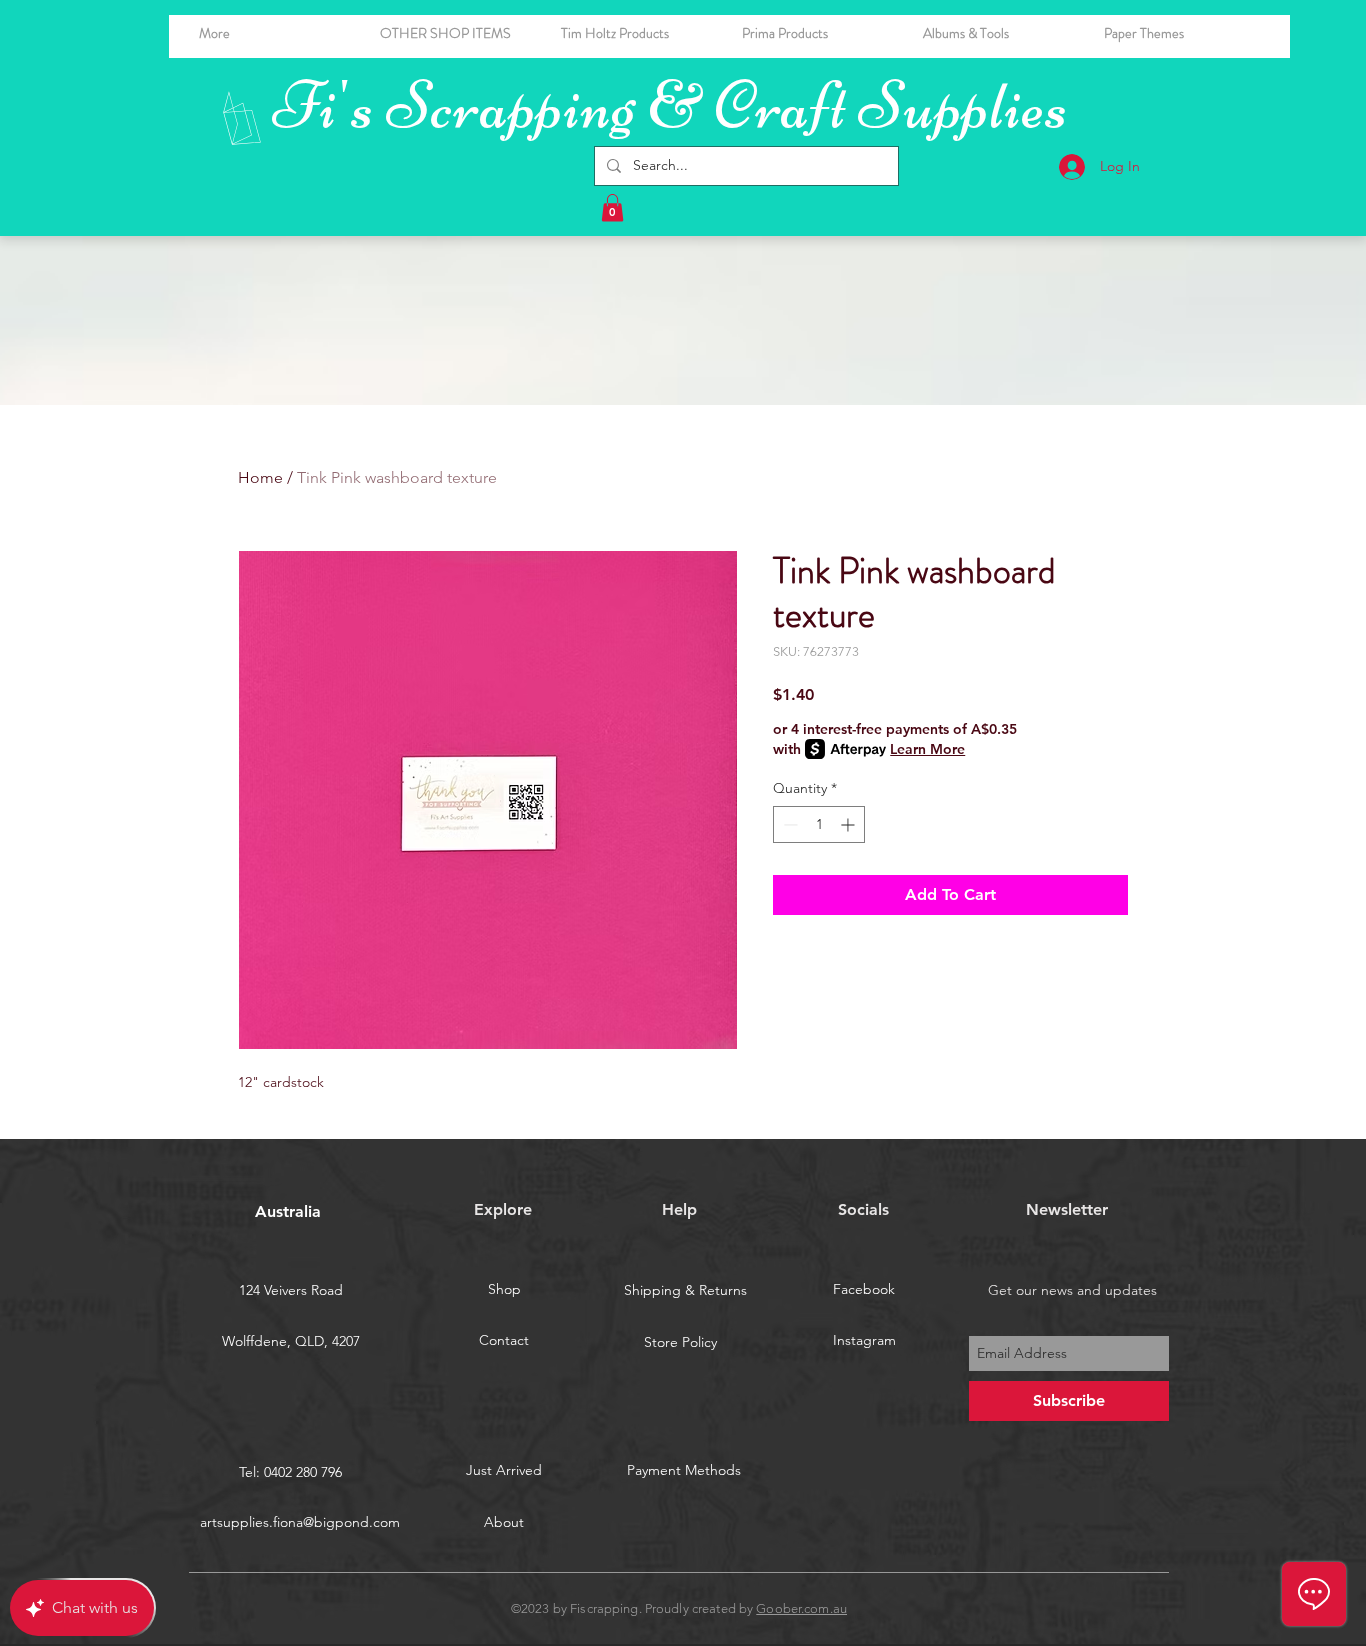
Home (260, 477)
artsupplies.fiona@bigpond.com (300, 1522)
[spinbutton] (819, 824)
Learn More (927, 749)
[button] (998, 33)
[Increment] (849, 824)
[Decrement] (788, 824)
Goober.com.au (801, 1608)
